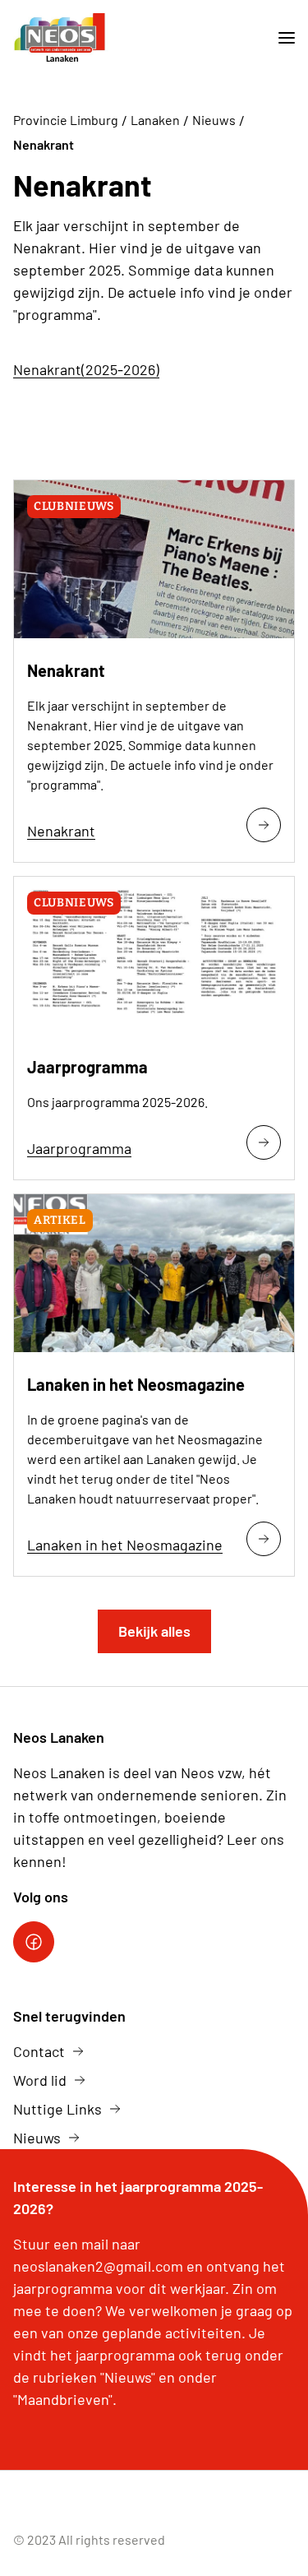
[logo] (61, 38)
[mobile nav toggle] (280, 38)
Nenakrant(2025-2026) (86, 369)
